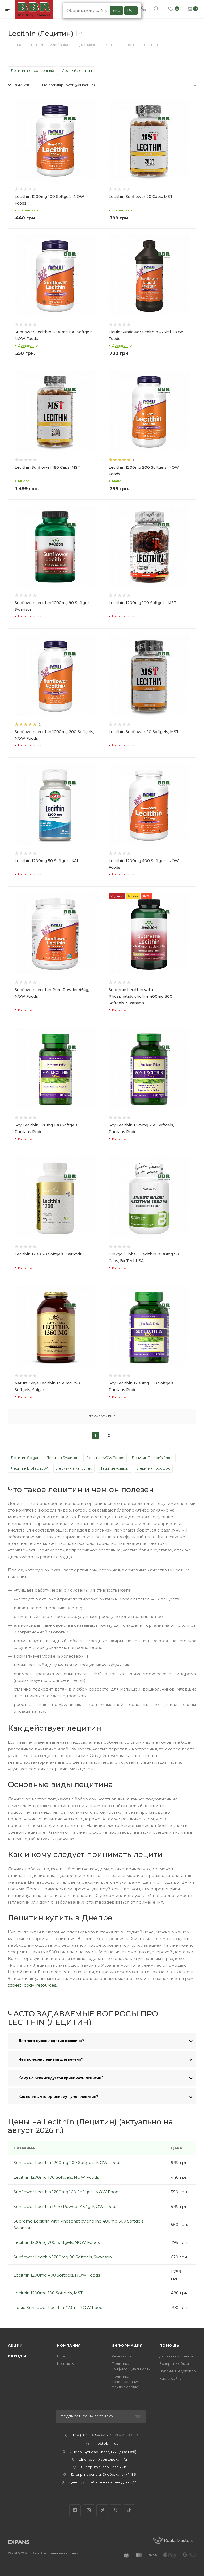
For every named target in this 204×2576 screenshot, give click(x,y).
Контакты (66, 2363)
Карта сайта (170, 2378)
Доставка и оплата (176, 2356)
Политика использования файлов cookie (125, 2382)
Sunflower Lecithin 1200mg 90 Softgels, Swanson (63, 2257)
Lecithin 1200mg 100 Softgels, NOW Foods (56, 2177)
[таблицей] (194, 85)
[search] (156, 9)
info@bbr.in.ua (106, 2443)
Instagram (89, 2510)
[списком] (186, 85)
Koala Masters (179, 2540)
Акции (15, 2345)
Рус (131, 11)
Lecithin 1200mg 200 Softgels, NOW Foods (57, 2242)
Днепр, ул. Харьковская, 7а (103, 2459)
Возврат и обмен (175, 2363)
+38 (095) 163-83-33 (90, 2435)
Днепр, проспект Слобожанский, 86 (103, 2474)
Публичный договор (178, 2371)
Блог (61, 2356)
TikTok (129, 2510)
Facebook (75, 2510)
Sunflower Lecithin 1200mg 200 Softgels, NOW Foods (67, 2163)
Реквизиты (121, 2356)
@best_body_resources (32, 1985)
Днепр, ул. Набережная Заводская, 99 (103, 2482)
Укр (116, 11)
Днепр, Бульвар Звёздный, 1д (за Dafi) (103, 2452)
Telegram (102, 2510)
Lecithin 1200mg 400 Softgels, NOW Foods (57, 2275)
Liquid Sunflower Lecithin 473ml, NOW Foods (59, 2307)
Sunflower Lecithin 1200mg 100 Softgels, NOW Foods (67, 2192)
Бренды (17, 2356)
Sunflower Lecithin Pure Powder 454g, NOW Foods (65, 2206)
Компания (69, 2345)
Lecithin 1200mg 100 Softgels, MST (48, 2293)
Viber (116, 2510)
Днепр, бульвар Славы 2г (103, 2467)
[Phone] (143, 9)
